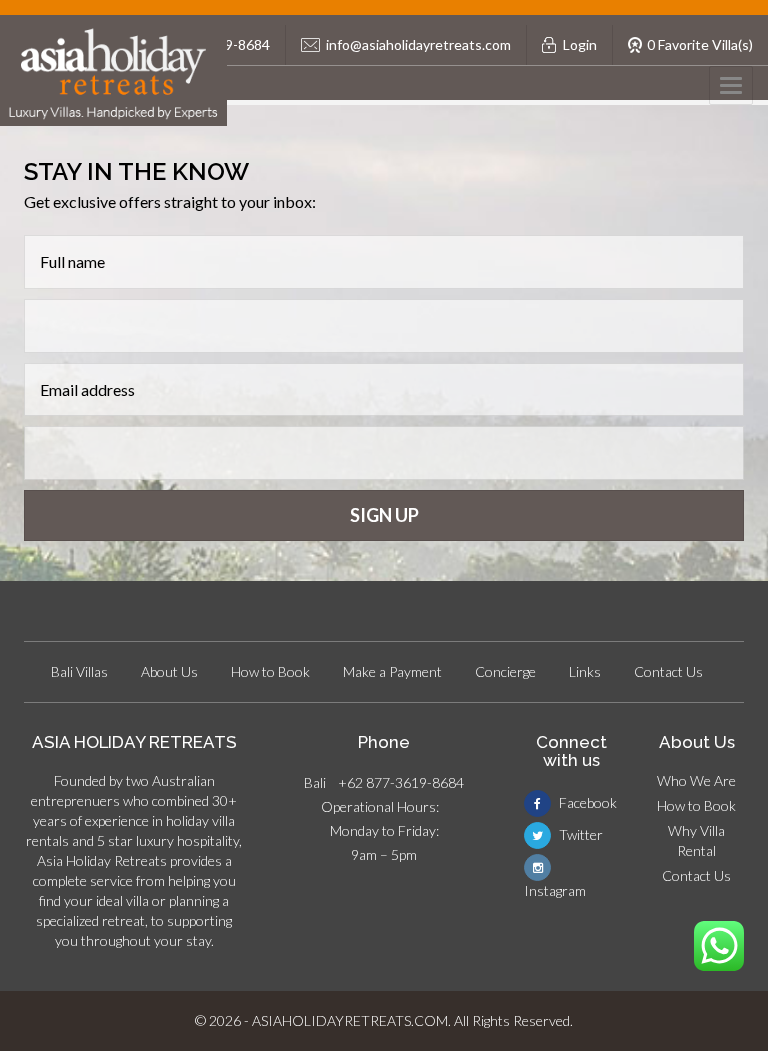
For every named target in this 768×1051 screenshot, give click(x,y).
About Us (169, 671)
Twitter (579, 834)
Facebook (586, 802)
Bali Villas (79, 671)
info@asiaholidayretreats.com (418, 44)
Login (580, 44)
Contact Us (668, 671)
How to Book (270, 671)
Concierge (505, 671)
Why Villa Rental (696, 840)
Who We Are (696, 780)
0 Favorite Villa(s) (700, 44)
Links (585, 671)
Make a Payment (392, 671)
